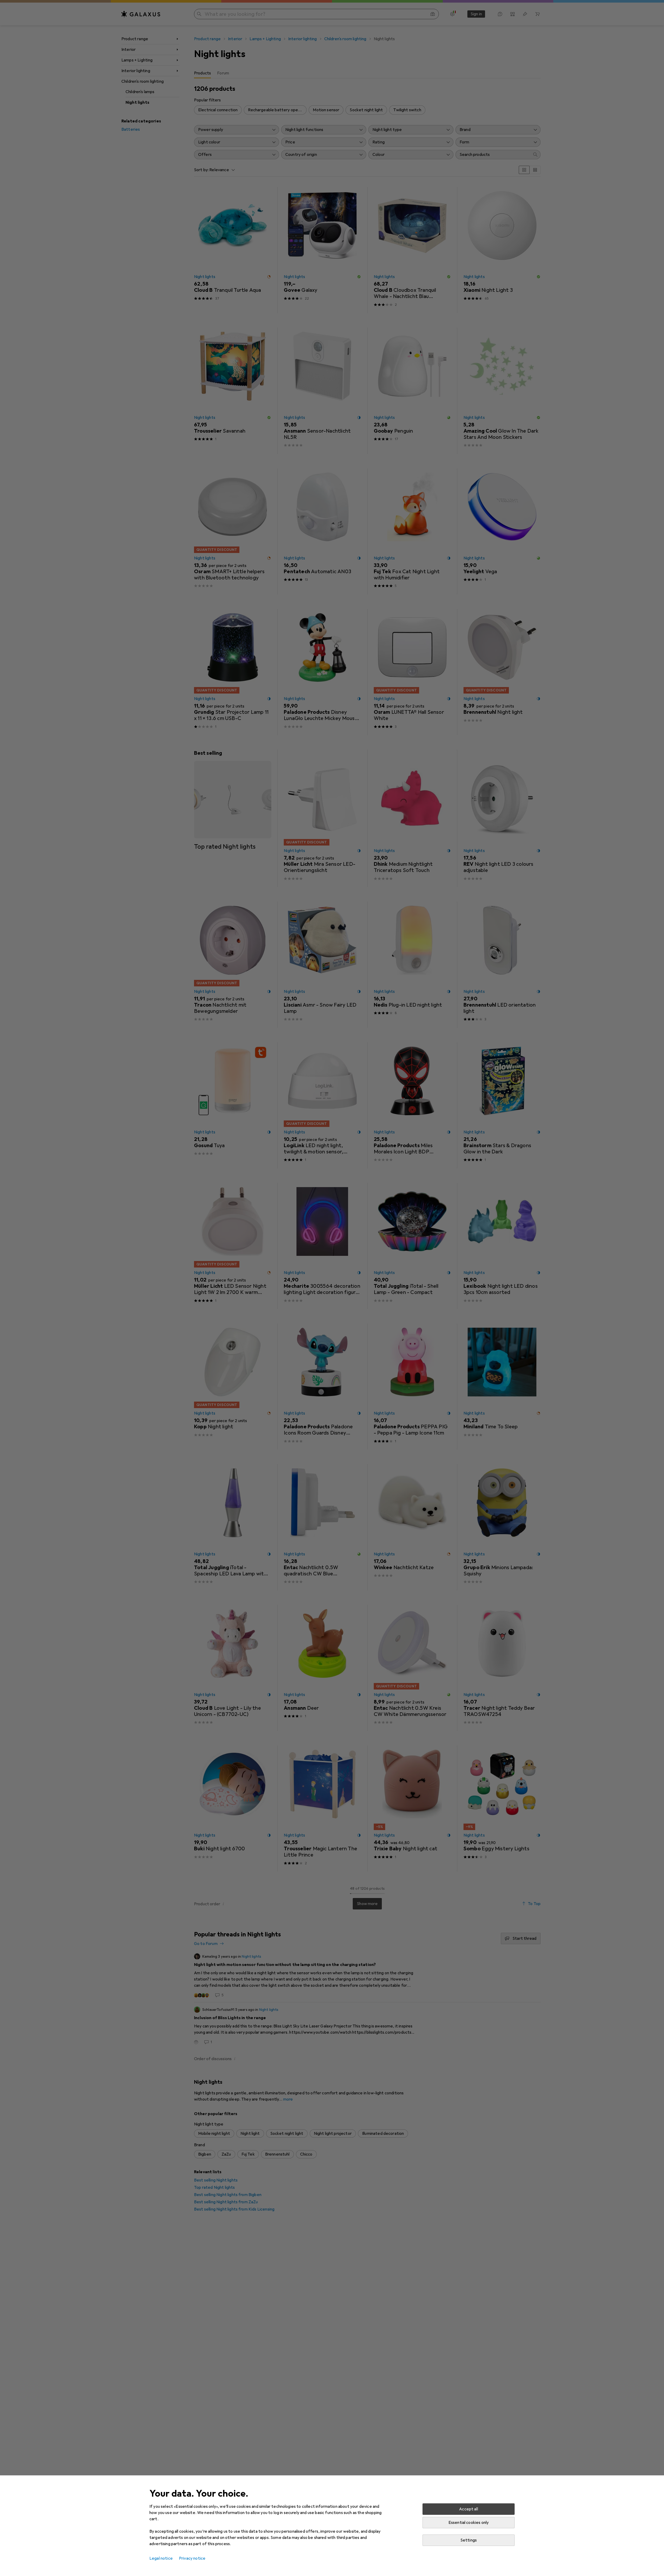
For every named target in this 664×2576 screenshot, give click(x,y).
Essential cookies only (469, 2523)
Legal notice (161, 2558)
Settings (469, 2540)
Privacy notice (192, 2558)
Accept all (469, 2509)
